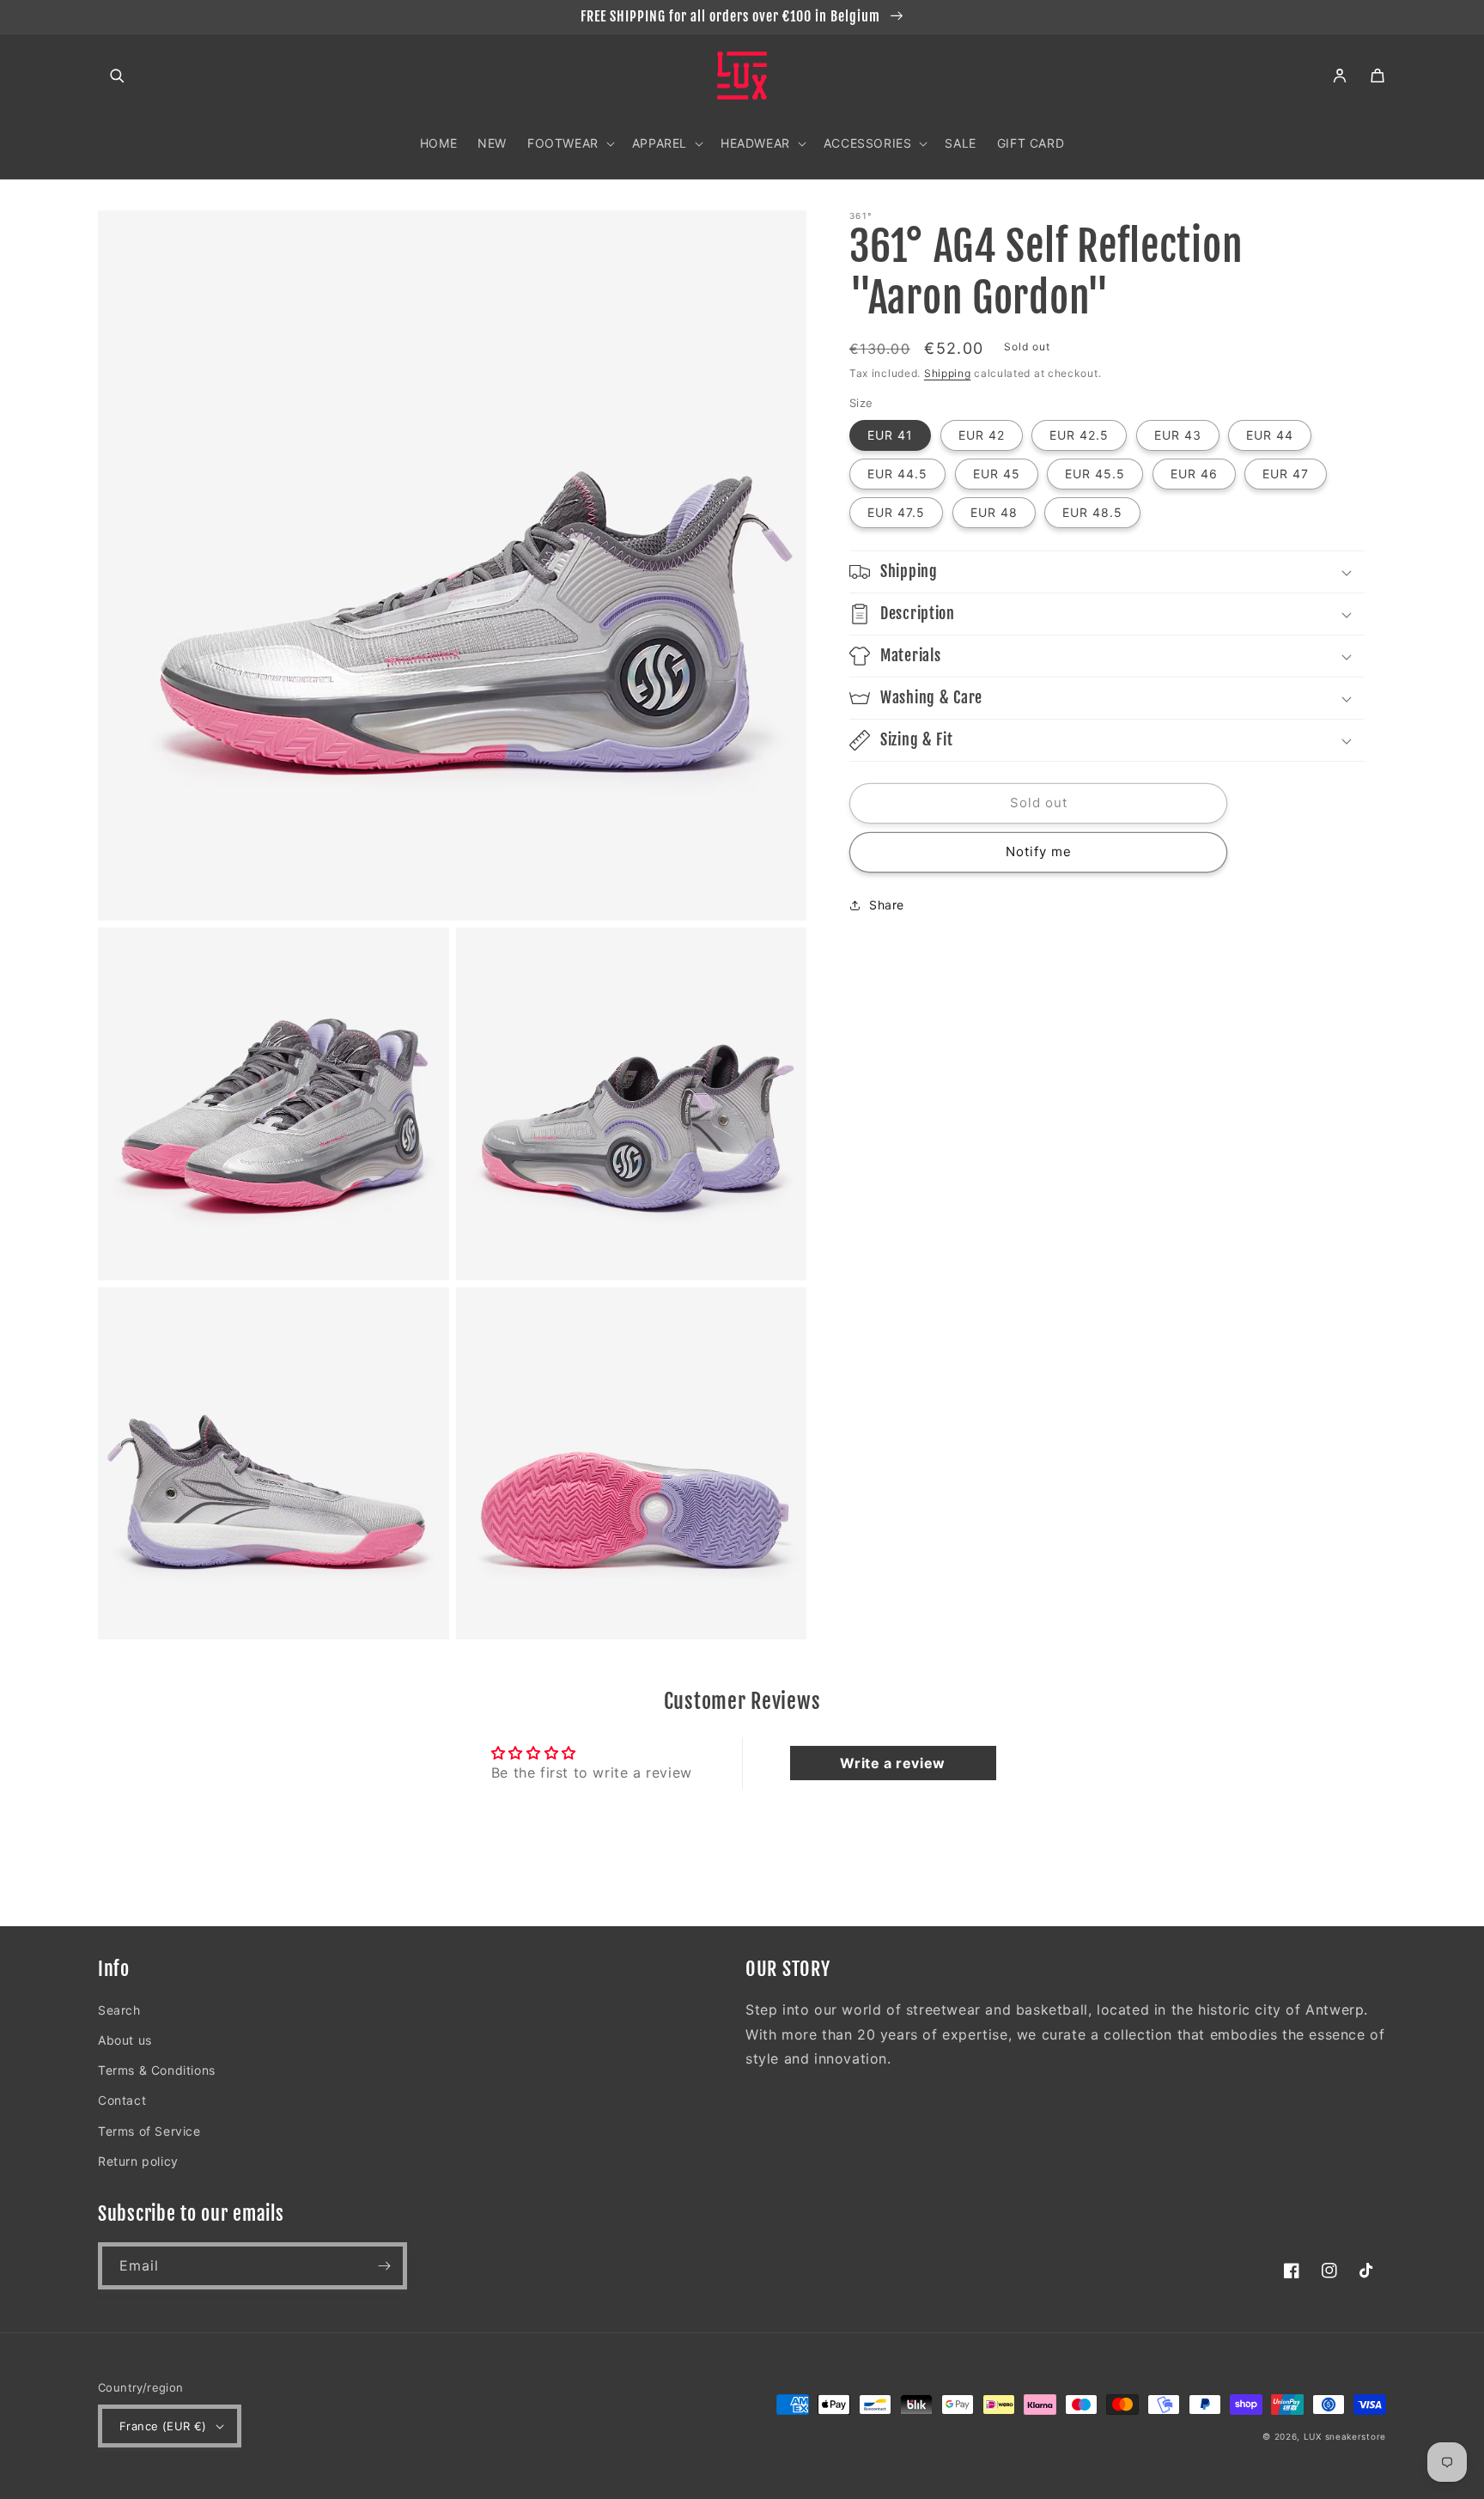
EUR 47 (1286, 474)
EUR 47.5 (896, 512)
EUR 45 (997, 474)
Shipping (948, 373)
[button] (117, 76)
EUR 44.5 (897, 474)
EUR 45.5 (1095, 474)
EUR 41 (890, 435)
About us (125, 2040)
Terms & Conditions (157, 2070)
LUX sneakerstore (1345, 2436)
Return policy (138, 2161)
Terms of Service (149, 2131)
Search (119, 2010)
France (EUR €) (163, 2426)
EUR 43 (1178, 435)
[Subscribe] (384, 2266)
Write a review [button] (892, 1763)
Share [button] (887, 905)
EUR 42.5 (1079, 435)
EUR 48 (994, 512)
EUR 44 (1270, 435)
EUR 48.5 (1092, 512)
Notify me (1039, 852)
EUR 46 (1194, 474)
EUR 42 (982, 435)
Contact (122, 2100)
